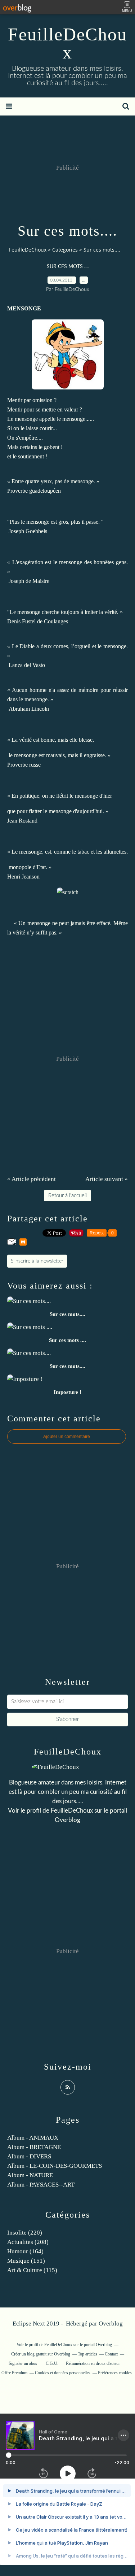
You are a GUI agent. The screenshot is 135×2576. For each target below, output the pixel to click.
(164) (25, 2251)
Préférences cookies (115, 2373)
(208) (28, 2242)
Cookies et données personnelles (63, 2373)
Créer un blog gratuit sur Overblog (41, 2354)
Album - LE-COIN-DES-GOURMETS (55, 2166)
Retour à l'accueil (67, 1196)
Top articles (87, 2354)
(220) (25, 2233)
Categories (65, 250)
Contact (111, 2354)
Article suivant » (107, 1179)
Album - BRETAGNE (34, 2147)
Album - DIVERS (29, 2156)
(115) (32, 2270)
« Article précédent (31, 1179)
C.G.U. (52, 2363)
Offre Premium (14, 2373)
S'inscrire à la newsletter (37, 1261)
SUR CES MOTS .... (68, 267)
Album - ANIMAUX (33, 2138)
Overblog (111, 2324)
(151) (26, 2261)
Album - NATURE (30, 2175)
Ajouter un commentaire (67, 1437)
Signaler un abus (23, 2363)
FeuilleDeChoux (67, 43)
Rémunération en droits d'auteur (93, 2363)
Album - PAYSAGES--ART (41, 2185)
